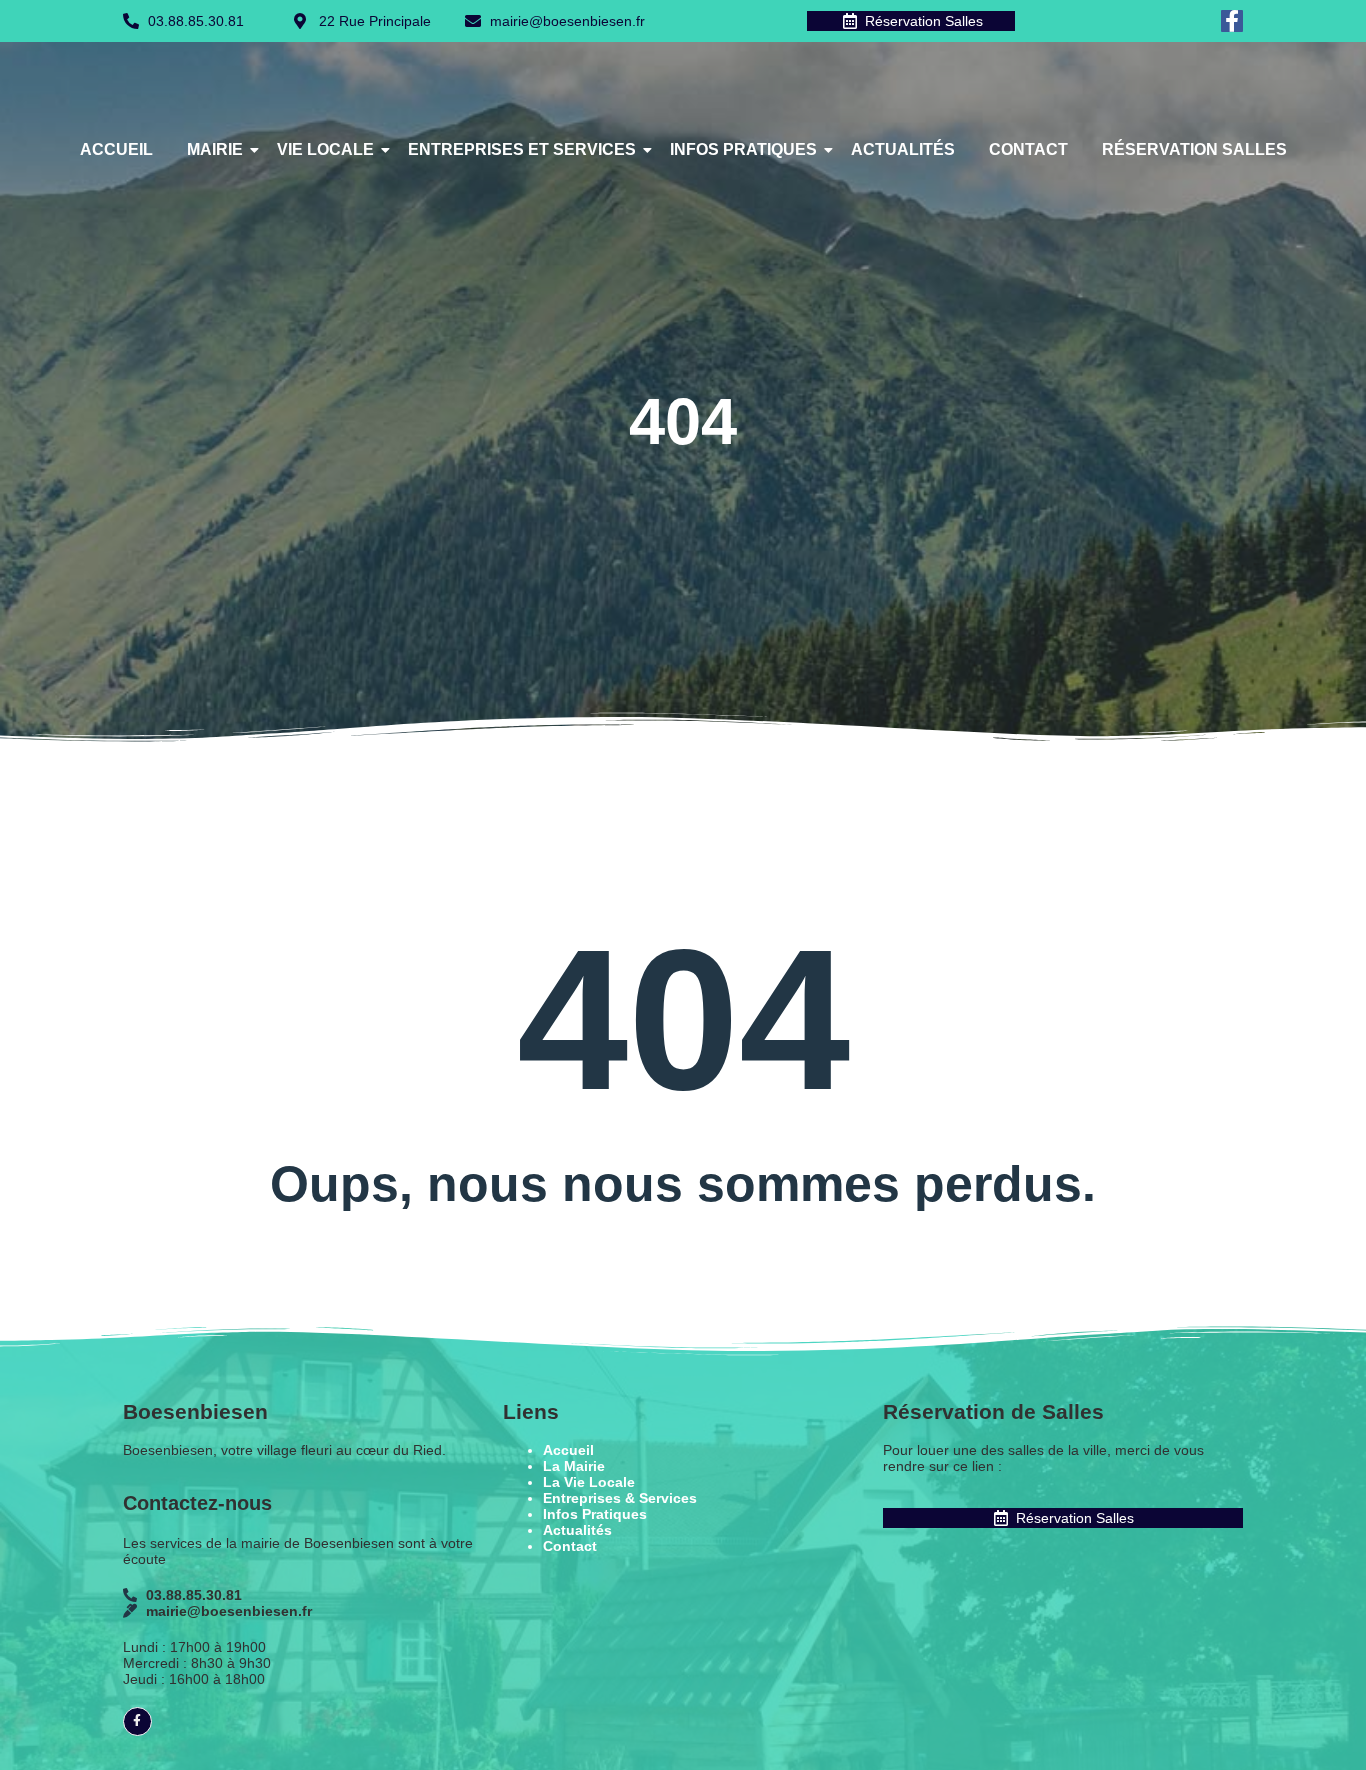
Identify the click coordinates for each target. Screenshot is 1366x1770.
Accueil (116, 149)
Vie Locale (325, 149)
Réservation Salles (1194, 149)
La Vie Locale (589, 1482)
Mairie (215, 149)
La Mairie (574, 1466)
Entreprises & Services (620, 1498)
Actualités (903, 149)
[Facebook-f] (1232, 21)
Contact (1028, 149)
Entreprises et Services (522, 149)
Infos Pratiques (743, 149)
